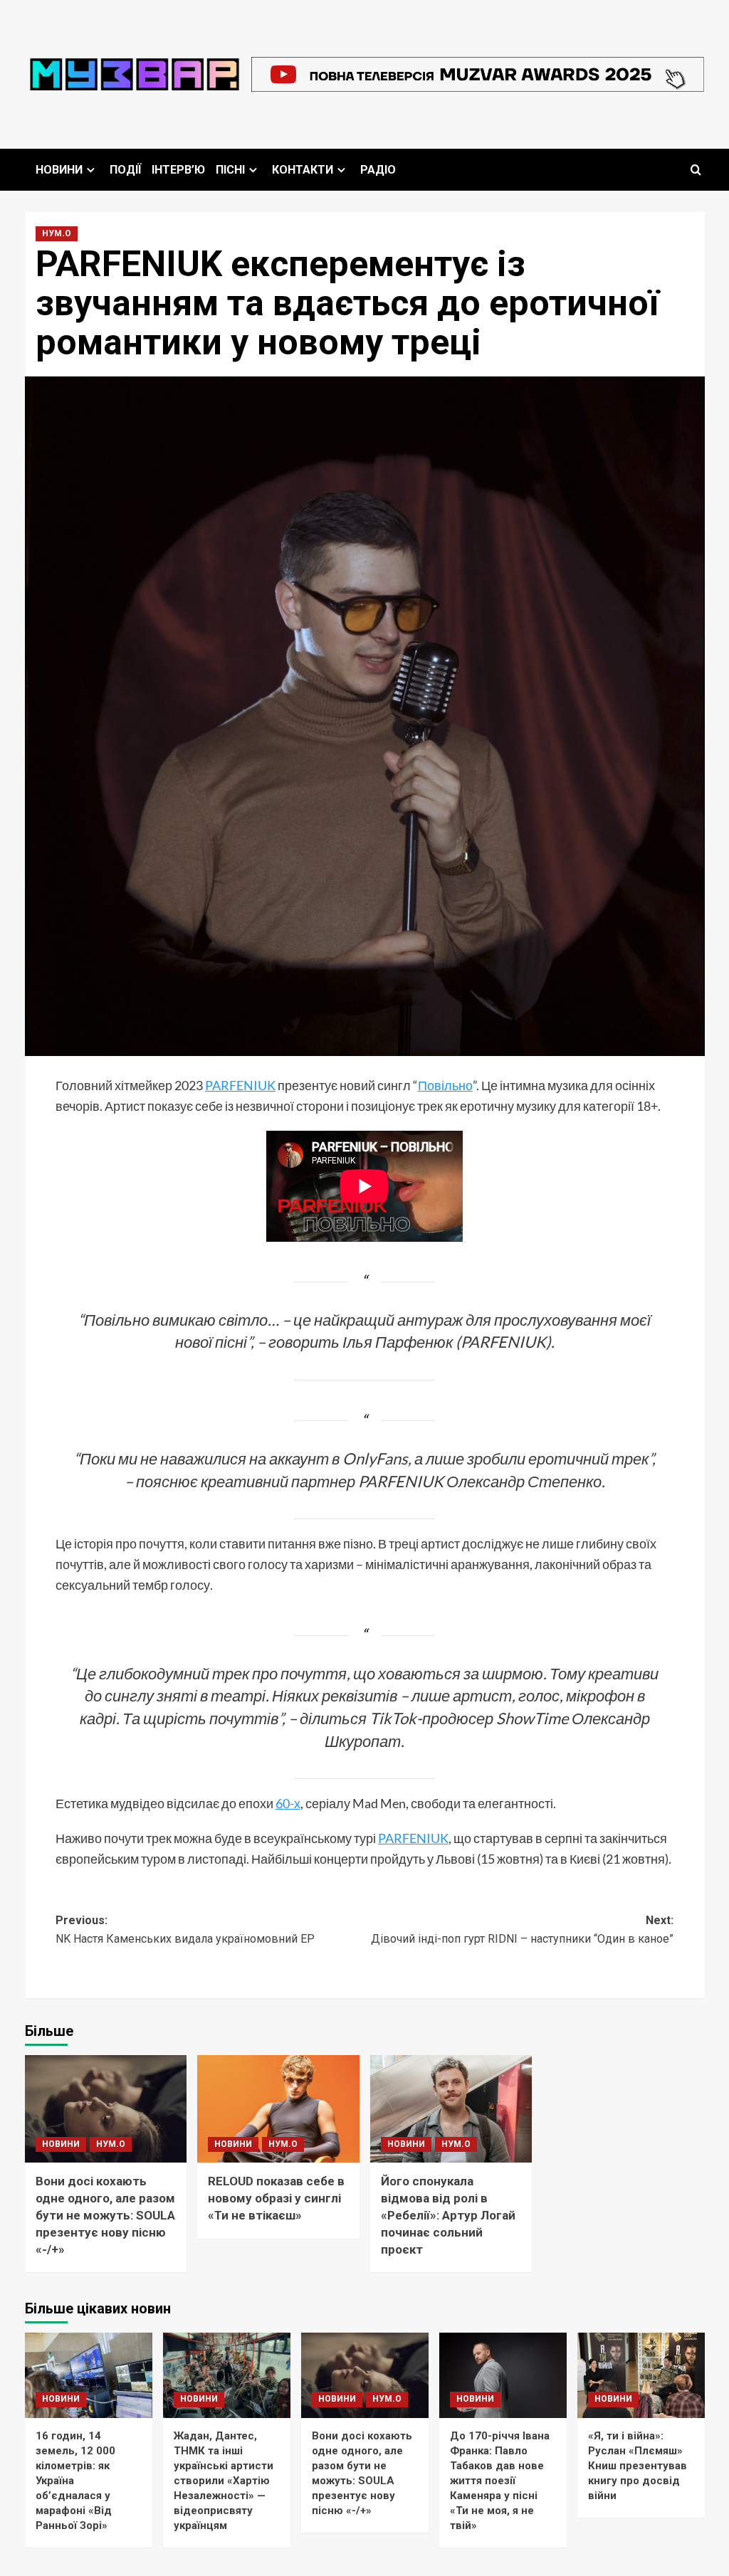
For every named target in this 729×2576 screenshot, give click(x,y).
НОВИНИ (59, 170)
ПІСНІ (230, 170)
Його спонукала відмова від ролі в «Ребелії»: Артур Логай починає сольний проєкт (448, 2215)
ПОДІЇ (125, 170)
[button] (696, 170)
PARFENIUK (240, 1085)
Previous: (185, 1930)
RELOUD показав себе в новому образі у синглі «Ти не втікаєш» (276, 2198)
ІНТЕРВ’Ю (178, 170)
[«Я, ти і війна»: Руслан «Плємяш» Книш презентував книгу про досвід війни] (641, 2375)
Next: (522, 1930)
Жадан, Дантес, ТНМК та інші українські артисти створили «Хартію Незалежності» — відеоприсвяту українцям (224, 2481)
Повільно (445, 1085)
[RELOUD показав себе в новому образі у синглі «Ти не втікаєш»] (278, 2109)
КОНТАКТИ (303, 170)
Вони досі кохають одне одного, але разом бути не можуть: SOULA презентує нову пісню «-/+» (105, 2215)
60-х (288, 1803)
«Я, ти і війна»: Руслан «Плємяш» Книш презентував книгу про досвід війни (638, 2466)
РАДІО (378, 170)
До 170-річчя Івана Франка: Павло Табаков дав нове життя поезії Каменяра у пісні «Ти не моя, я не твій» (500, 2481)
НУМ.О (57, 233)
